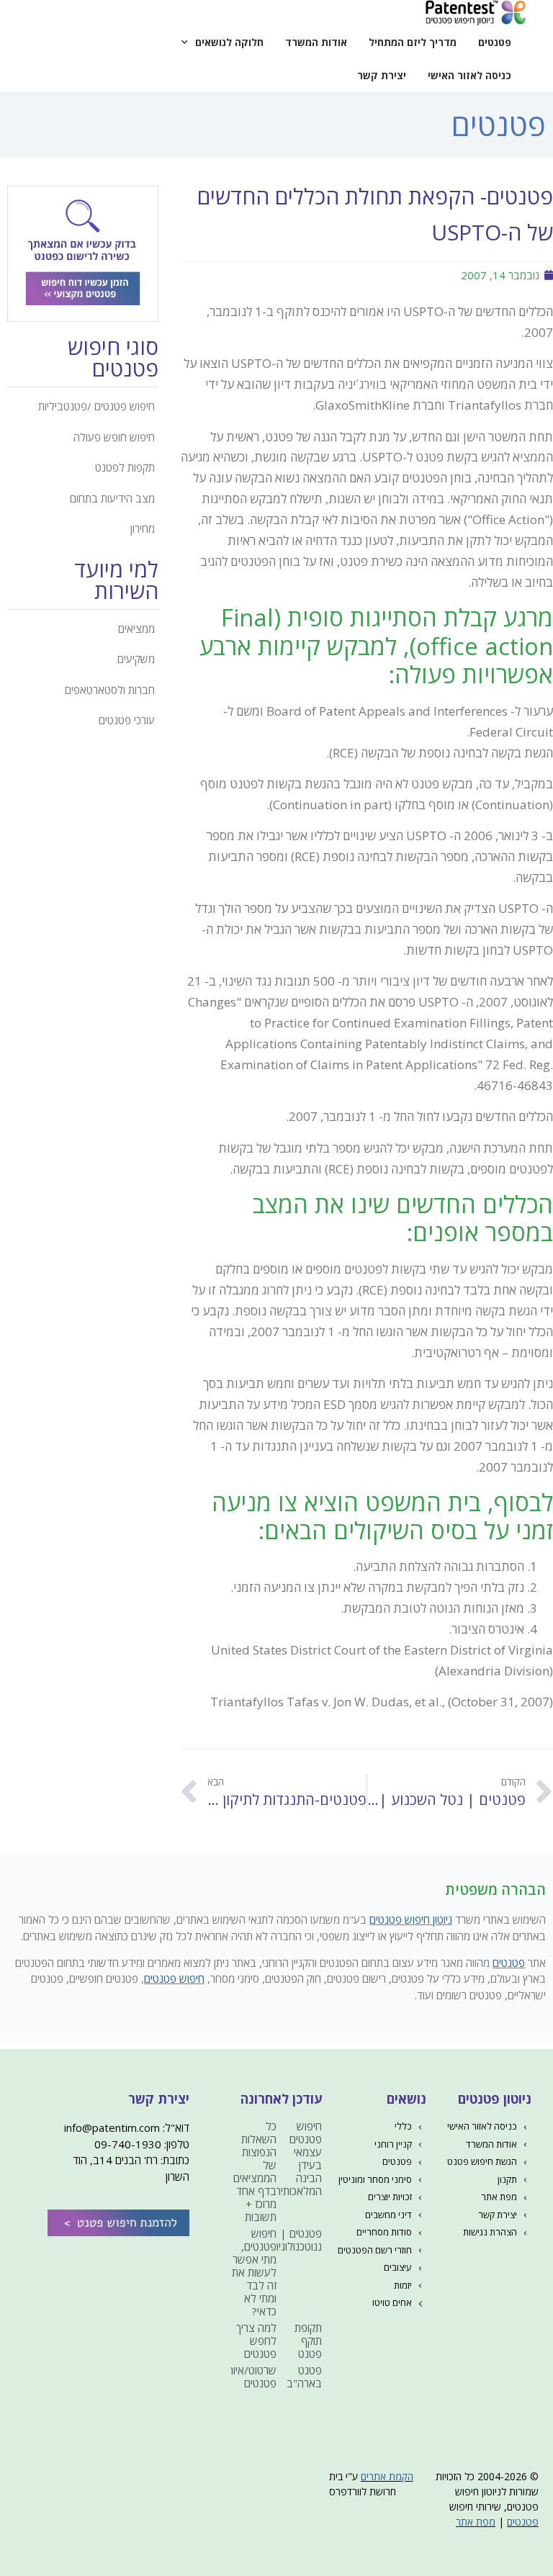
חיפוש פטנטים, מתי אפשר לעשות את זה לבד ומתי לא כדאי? (254, 2272)
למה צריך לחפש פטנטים (256, 2341)
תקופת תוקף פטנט (308, 2341)
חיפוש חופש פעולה (114, 437)
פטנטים (495, 42)
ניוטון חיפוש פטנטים (411, 1919)
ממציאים (136, 629)
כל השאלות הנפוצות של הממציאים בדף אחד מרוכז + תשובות (255, 2171)
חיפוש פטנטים (174, 1978)
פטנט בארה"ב (304, 2377)
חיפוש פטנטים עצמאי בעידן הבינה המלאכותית (298, 2158)
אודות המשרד (316, 42)
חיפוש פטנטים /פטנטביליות (96, 406)
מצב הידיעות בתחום (112, 498)
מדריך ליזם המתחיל (413, 42)
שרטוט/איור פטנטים (252, 2377)
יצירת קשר (382, 75)
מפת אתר (476, 2522)
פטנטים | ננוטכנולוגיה (297, 2240)
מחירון (143, 528)
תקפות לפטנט (125, 467)
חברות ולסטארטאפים (110, 690)
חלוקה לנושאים (229, 42)
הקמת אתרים (387, 2476)
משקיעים (136, 659)
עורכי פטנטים (127, 720)
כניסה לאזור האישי (469, 75)
